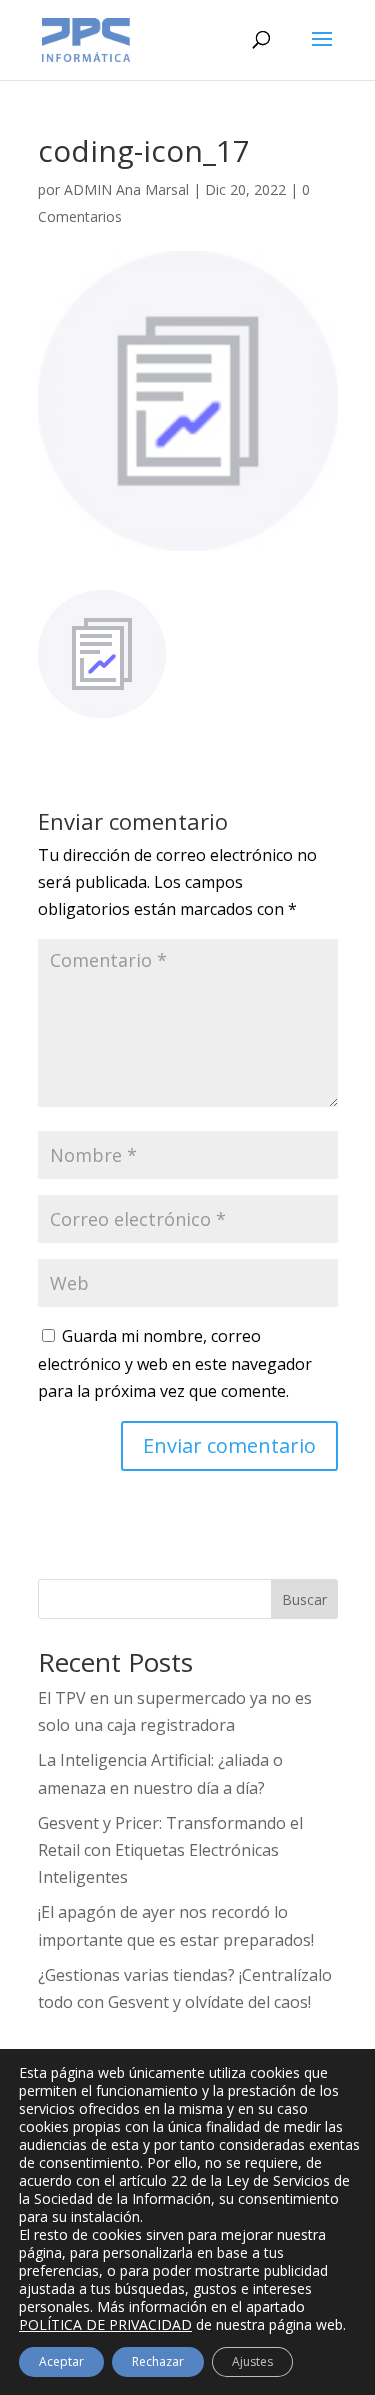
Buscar (304, 1599)
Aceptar (61, 2361)
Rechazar (158, 2361)
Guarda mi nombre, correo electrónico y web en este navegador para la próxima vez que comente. (175, 1363)
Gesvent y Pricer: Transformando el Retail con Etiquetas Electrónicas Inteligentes (170, 1850)
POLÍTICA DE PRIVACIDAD (105, 2324)
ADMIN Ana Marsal (126, 189)
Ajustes (252, 2361)
